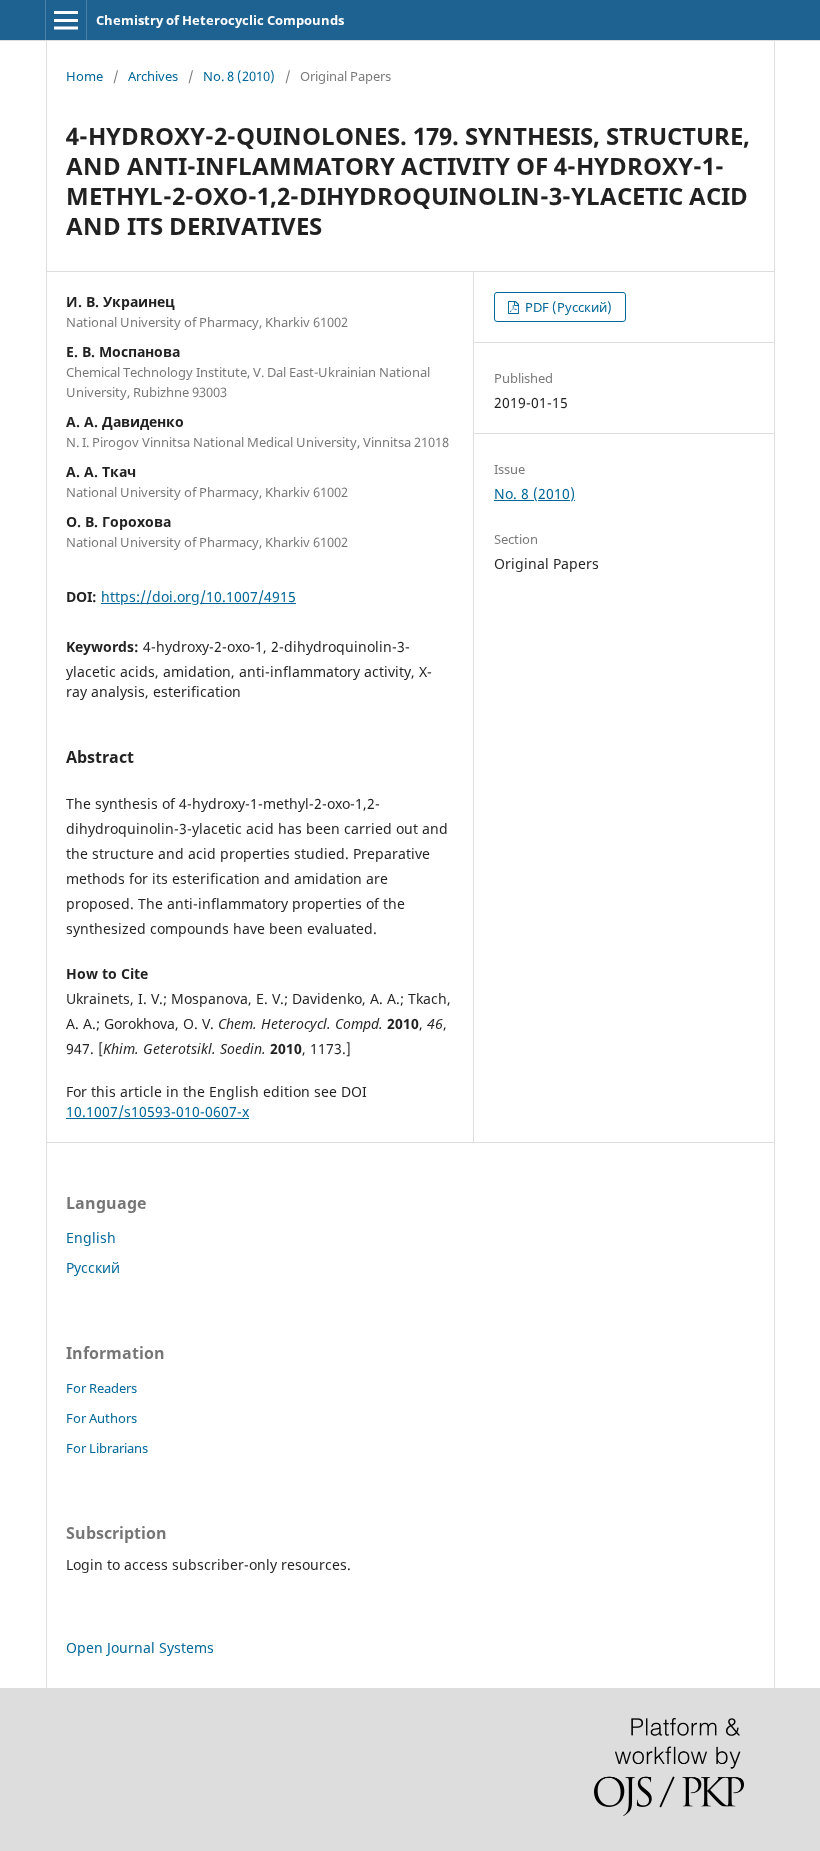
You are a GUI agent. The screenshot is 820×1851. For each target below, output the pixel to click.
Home (84, 76)
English (91, 1237)
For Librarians (107, 1448)
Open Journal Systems (140, 1647)
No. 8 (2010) (239, 76)
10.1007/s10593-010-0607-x (157, 1111)
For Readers (101, 1388)
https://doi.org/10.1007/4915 (198, 596)
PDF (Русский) (567, 307)
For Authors (101, 1418)
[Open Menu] (66, 20)
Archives (153, 76)
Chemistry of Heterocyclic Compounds (220, 20)
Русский (93, 1267)
